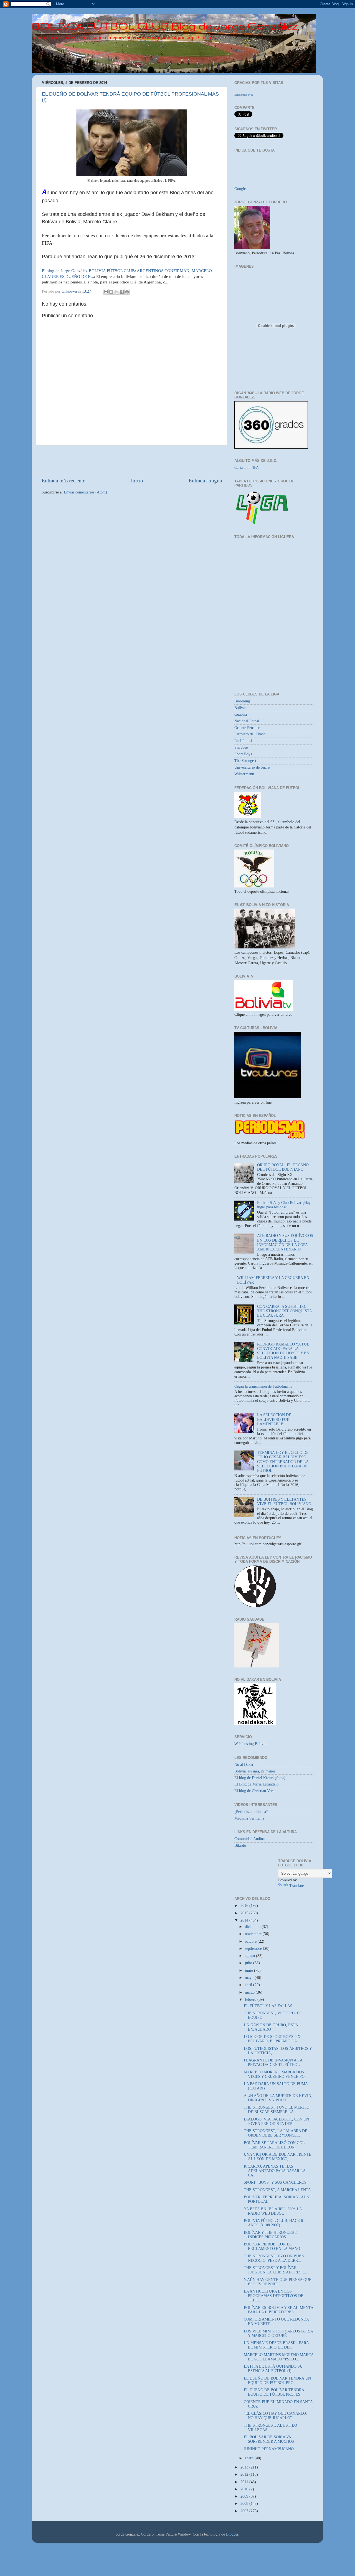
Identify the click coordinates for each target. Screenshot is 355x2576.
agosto (250, 1956)
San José (241, 747)
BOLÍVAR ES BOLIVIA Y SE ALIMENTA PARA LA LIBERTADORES (278, 2310)
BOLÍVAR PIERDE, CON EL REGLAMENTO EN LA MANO (272, 2246)
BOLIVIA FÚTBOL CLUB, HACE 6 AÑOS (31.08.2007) (273, 2223)
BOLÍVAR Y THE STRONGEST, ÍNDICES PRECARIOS (271, 2235)
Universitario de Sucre (252, 767)
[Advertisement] (132, 461)
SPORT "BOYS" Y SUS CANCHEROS (275, 2182)
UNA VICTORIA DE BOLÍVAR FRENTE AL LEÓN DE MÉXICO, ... (278, 2157)
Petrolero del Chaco (250, 734)
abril (249, 1985)
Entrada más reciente (63, 481)
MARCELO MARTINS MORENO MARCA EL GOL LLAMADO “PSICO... (279, 2357)
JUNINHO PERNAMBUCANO (269, 2449)
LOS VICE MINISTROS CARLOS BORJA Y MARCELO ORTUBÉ (278, 2333)
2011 (245, 2482)
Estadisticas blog (244, 95)
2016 (245, 1906)
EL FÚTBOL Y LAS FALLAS (268, 2006)
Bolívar (240, 708)
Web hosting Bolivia (250, 1744)
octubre (251, 1941)
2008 (245, 2504)
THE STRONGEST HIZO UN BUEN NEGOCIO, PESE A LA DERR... (274, 2258)
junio (249, 1970)
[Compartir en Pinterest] (127, 292)
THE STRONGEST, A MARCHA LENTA (277, 2190)
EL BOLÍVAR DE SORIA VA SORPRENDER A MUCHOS (269, 2439)
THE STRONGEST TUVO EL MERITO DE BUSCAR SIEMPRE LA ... (277, 2110)
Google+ (241, 189)
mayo (250, 1978)
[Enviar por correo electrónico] (106, 292)
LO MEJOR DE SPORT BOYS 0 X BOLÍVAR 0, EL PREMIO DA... (272, 2039)
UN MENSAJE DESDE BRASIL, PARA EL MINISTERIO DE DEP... (276, 2345)
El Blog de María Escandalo (256, 1784)
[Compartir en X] (116, 292)
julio (249, 1963)
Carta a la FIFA (247, 468)
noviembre (254, 1934)
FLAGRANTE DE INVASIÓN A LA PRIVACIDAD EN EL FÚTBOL (273, 2062)
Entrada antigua (205, 481)
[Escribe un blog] (111, 292)
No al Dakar (244, 1765)
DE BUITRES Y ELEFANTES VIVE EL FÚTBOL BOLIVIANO (284, 1502)
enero (250, 2458)
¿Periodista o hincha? (251, 1812)
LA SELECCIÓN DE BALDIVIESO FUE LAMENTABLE (274, 1419)
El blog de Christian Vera (254, 1791)
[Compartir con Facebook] (122, 292)
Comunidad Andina (249, 1839)
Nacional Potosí (247, 721)
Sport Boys (243, 754)
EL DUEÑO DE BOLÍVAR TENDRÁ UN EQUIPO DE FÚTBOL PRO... (277, 2381)
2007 (245, 2511)
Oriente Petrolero (248, 728)
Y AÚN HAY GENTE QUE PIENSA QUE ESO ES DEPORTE (278, 2282)
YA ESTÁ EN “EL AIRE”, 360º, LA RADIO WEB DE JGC (273, 2211)
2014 (245, 1920)
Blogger (232, 2534)
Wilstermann (244, 774)
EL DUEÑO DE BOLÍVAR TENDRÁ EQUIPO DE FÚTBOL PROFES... (274, 2392)
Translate (296, 1886)
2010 (245, 2489)
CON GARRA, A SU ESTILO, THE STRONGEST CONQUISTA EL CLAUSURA (284, 1311)
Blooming (242, 701)
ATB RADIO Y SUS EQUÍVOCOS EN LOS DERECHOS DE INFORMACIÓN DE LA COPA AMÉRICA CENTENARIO (285, 1242)
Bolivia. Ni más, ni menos (255, 1771)
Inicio (137, 481)
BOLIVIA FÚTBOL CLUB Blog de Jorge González (165, 26)
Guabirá (241, 714)
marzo (250, 1992)
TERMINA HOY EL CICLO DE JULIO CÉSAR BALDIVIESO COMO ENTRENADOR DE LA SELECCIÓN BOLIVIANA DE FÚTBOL (283, 1462)
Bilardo (240, 1845)
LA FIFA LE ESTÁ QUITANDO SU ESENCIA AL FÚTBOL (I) (273, 2369)
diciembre (253, 1927)
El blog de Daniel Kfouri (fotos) (260, 1778)
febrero (251, 2000)
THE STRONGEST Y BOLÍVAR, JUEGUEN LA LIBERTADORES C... (276, 2270)
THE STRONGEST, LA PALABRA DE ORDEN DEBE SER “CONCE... (276, 2133)
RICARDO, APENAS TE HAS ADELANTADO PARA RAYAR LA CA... (275, 2171)
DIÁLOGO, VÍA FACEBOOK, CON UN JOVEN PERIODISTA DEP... (276, 2121)
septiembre (254, 1949)
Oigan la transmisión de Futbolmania (263, 1386)
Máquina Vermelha (249, 1818)
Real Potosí (243, 741)
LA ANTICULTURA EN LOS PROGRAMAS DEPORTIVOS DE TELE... (274, 2296)
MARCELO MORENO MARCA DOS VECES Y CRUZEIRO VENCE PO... (276, 2074)
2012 (245, 2474)
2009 (245, 2496)
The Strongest (245, 761)
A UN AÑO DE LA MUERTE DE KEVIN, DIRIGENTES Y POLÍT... (278, 2098)
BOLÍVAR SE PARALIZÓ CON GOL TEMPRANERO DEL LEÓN (274, 2145)
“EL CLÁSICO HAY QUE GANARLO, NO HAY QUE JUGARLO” (275, 2416)
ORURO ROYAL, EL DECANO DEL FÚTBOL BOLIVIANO (283, 1167)
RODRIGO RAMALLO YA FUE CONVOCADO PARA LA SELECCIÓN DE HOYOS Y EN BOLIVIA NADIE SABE (283, 1351)
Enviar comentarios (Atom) (85, 492)
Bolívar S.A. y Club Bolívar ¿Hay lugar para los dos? (284, 1205)
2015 (245, 1913)
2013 (245, 2467)
